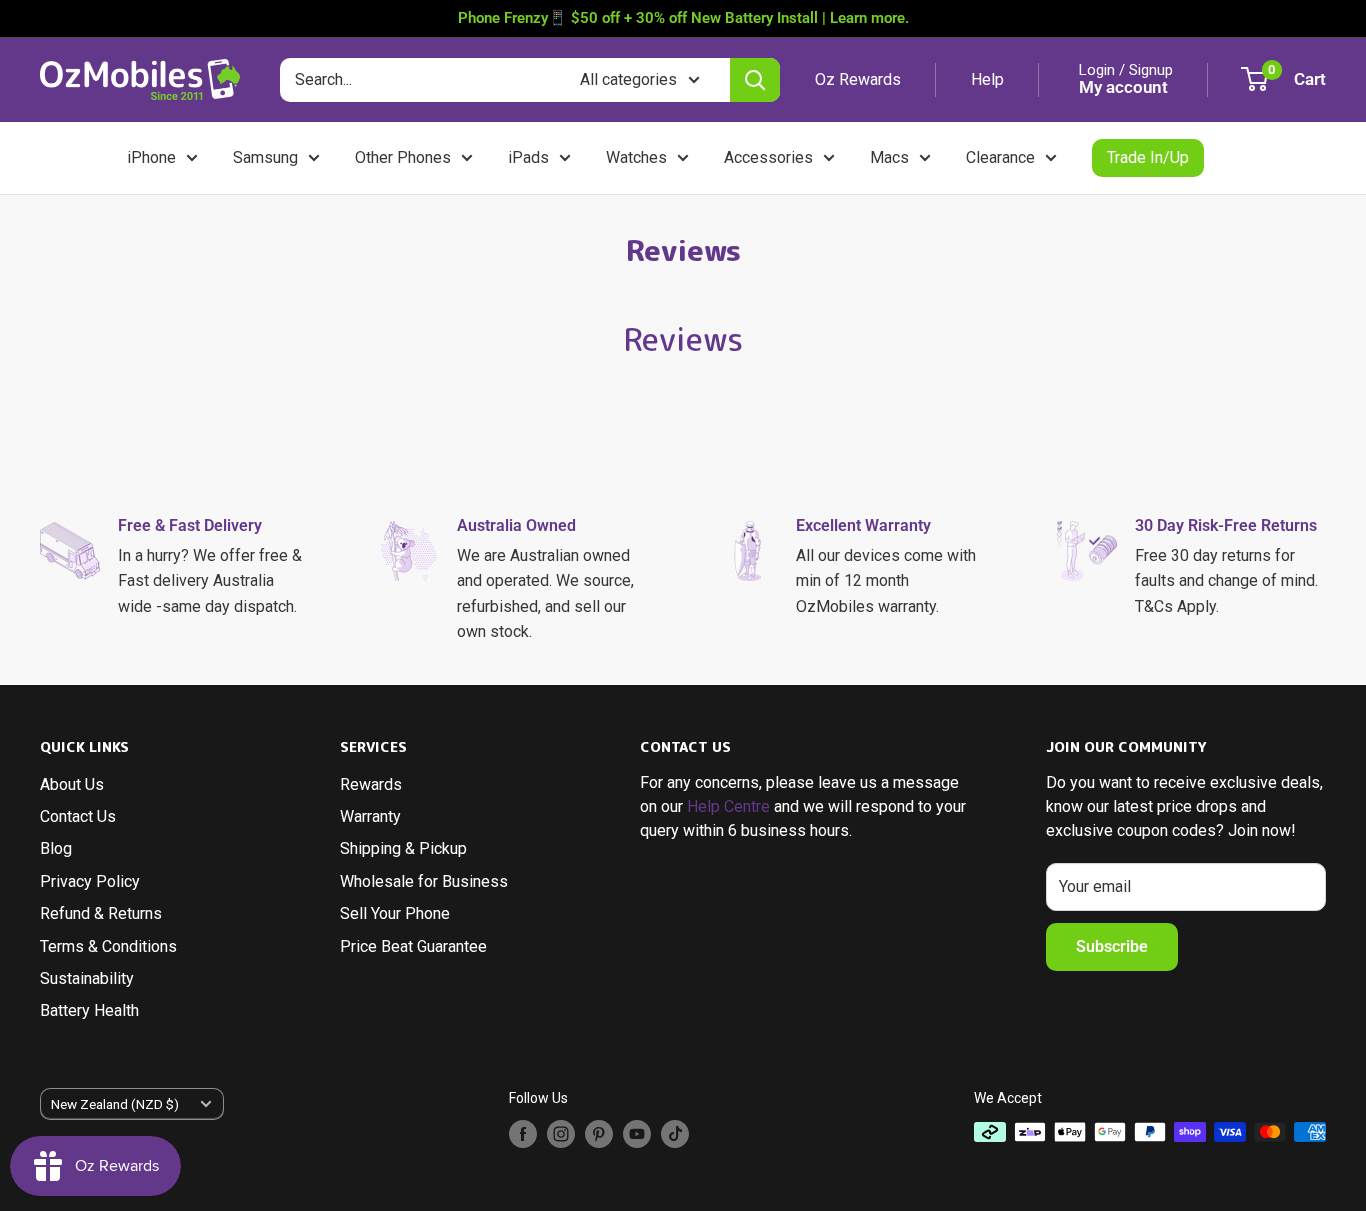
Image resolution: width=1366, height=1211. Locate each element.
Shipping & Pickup (403, 848)
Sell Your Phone (395, 913)
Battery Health (89, 1010)
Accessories (768, 157)
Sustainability (87, 978)
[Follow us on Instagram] (561, 1134)
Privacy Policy (90, 881)
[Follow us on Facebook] (523, 1134)
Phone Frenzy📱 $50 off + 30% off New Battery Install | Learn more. (683, 18)
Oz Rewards (858, 79)
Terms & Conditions (108, 946)
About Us (72, 784)
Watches (636, 157)
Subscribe (1112, 946)
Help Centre (728, 806)
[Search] (755, 80)
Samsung (265, 157)
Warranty (370, 816)
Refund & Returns (101, 913)
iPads (528, 157)
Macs (889, 157)
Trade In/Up (1148, 157)
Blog (56, 848)
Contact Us (78, 816)
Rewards (371, 784)
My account (1123, 87)
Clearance (1000, 157)
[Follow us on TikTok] (675, 1134)
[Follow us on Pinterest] (599, 1134)
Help (987, 79)
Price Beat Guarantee (413, 946)
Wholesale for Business (424, 881)
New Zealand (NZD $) (115, 1104)
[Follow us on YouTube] (637, 1134)
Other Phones (403, 157)
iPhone (151, 157)
